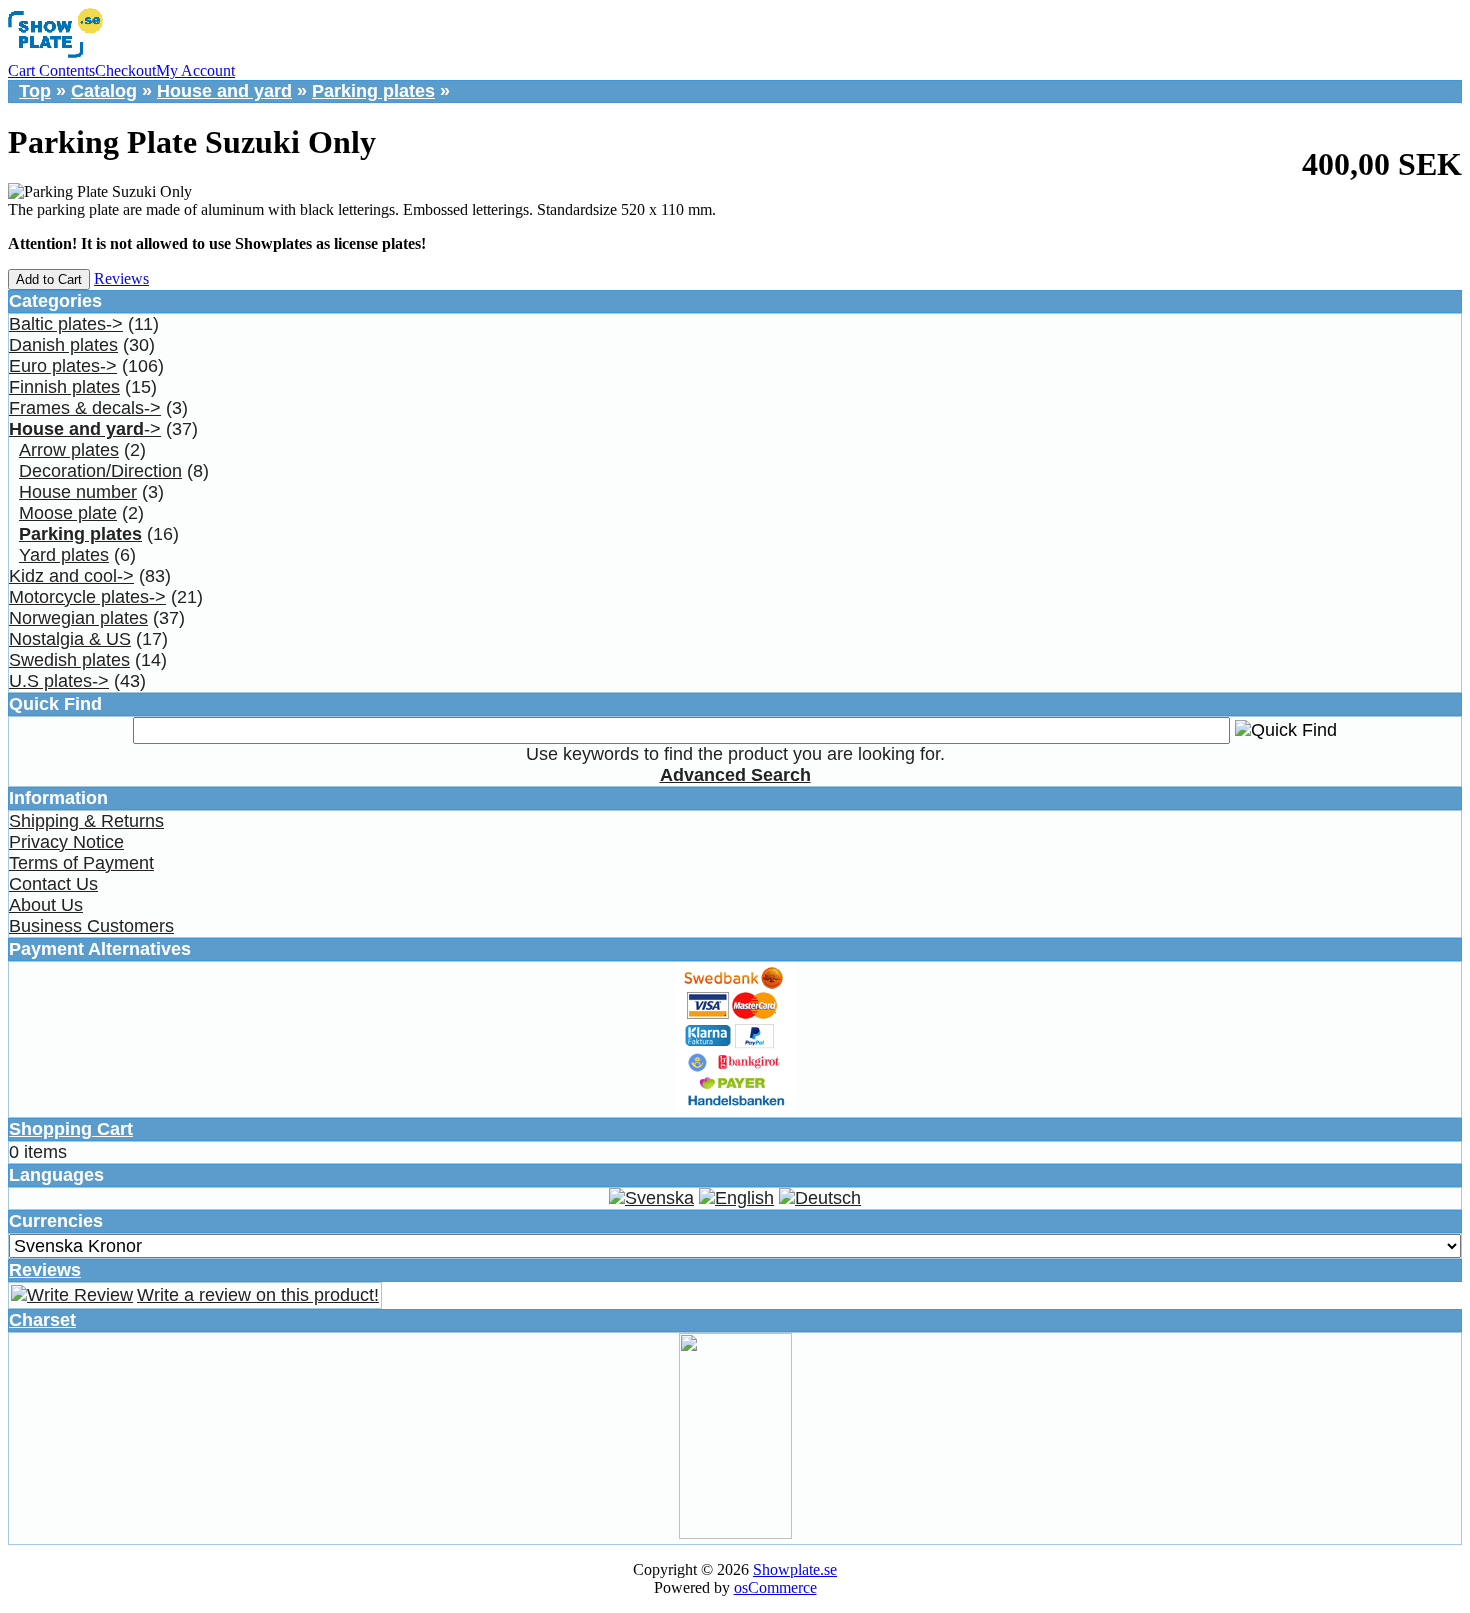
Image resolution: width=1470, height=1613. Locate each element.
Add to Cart (49, 279)
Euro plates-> (63, 366)
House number (78, 492)
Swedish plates (69, 660)
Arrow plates (69, 450)
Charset (42, 1320)
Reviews (121, 278)
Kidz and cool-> (71, 576)
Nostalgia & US (70, 639)
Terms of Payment (81, 863)
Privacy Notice (66, 842)
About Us (46, 905)
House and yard (224, 91)
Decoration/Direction (100, 471)
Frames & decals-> (85, 408)
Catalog (104, 91)
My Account (195, 70)
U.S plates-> (59, 681)
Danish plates (63, 345)
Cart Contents (51, 70)
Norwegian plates (78, 618)
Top (35, 91)
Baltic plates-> (66, 324)
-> (85, 429)
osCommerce (775, 1587)
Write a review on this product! (258, 1295)
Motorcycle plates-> (87, 597)
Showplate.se (795, 1569)
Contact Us (53, 884)
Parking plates (373, 91)
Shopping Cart (71, 1129)
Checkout (125, 70)
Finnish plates (64, 387)
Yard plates (64, 555)
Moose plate (68, 513)
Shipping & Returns (86, 821)
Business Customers (91, 926)
